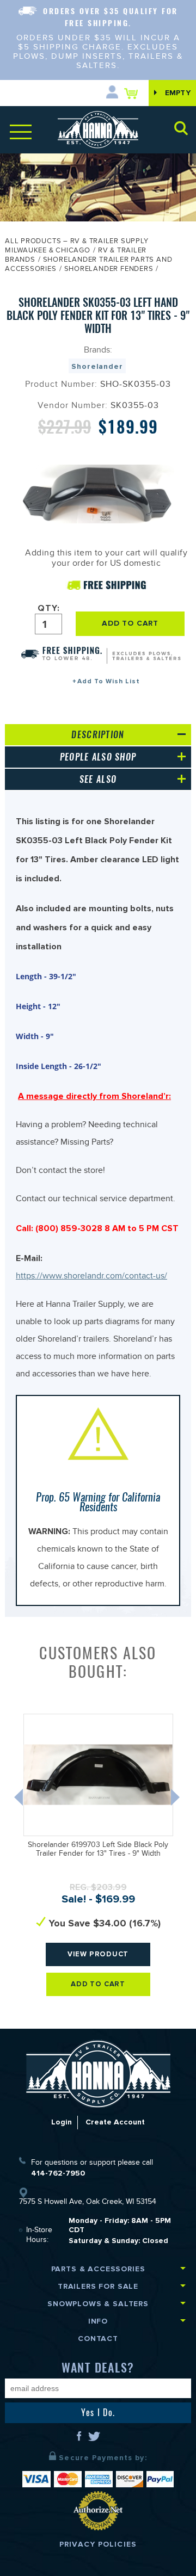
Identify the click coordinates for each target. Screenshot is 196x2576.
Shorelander (97, 366)
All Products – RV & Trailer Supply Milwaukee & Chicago (77, 247)
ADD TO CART (130, 623)
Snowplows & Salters (98, 2304)
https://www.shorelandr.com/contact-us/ (91, 1277)
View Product (98, 1954)
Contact (98, 2339)
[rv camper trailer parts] (98, 2074)
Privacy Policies (98, 2544)
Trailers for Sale (98, 2286)
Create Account (115, 2122)
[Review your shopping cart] (134, 93)
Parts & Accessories (98, 2269)
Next (176, 1800)
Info (98, 2321)
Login (62, 2122)
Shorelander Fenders (109, 270)
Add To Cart (98, 1984)
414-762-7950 (58, 2173)
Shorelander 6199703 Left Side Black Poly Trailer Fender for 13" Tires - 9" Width (98, 1851)
